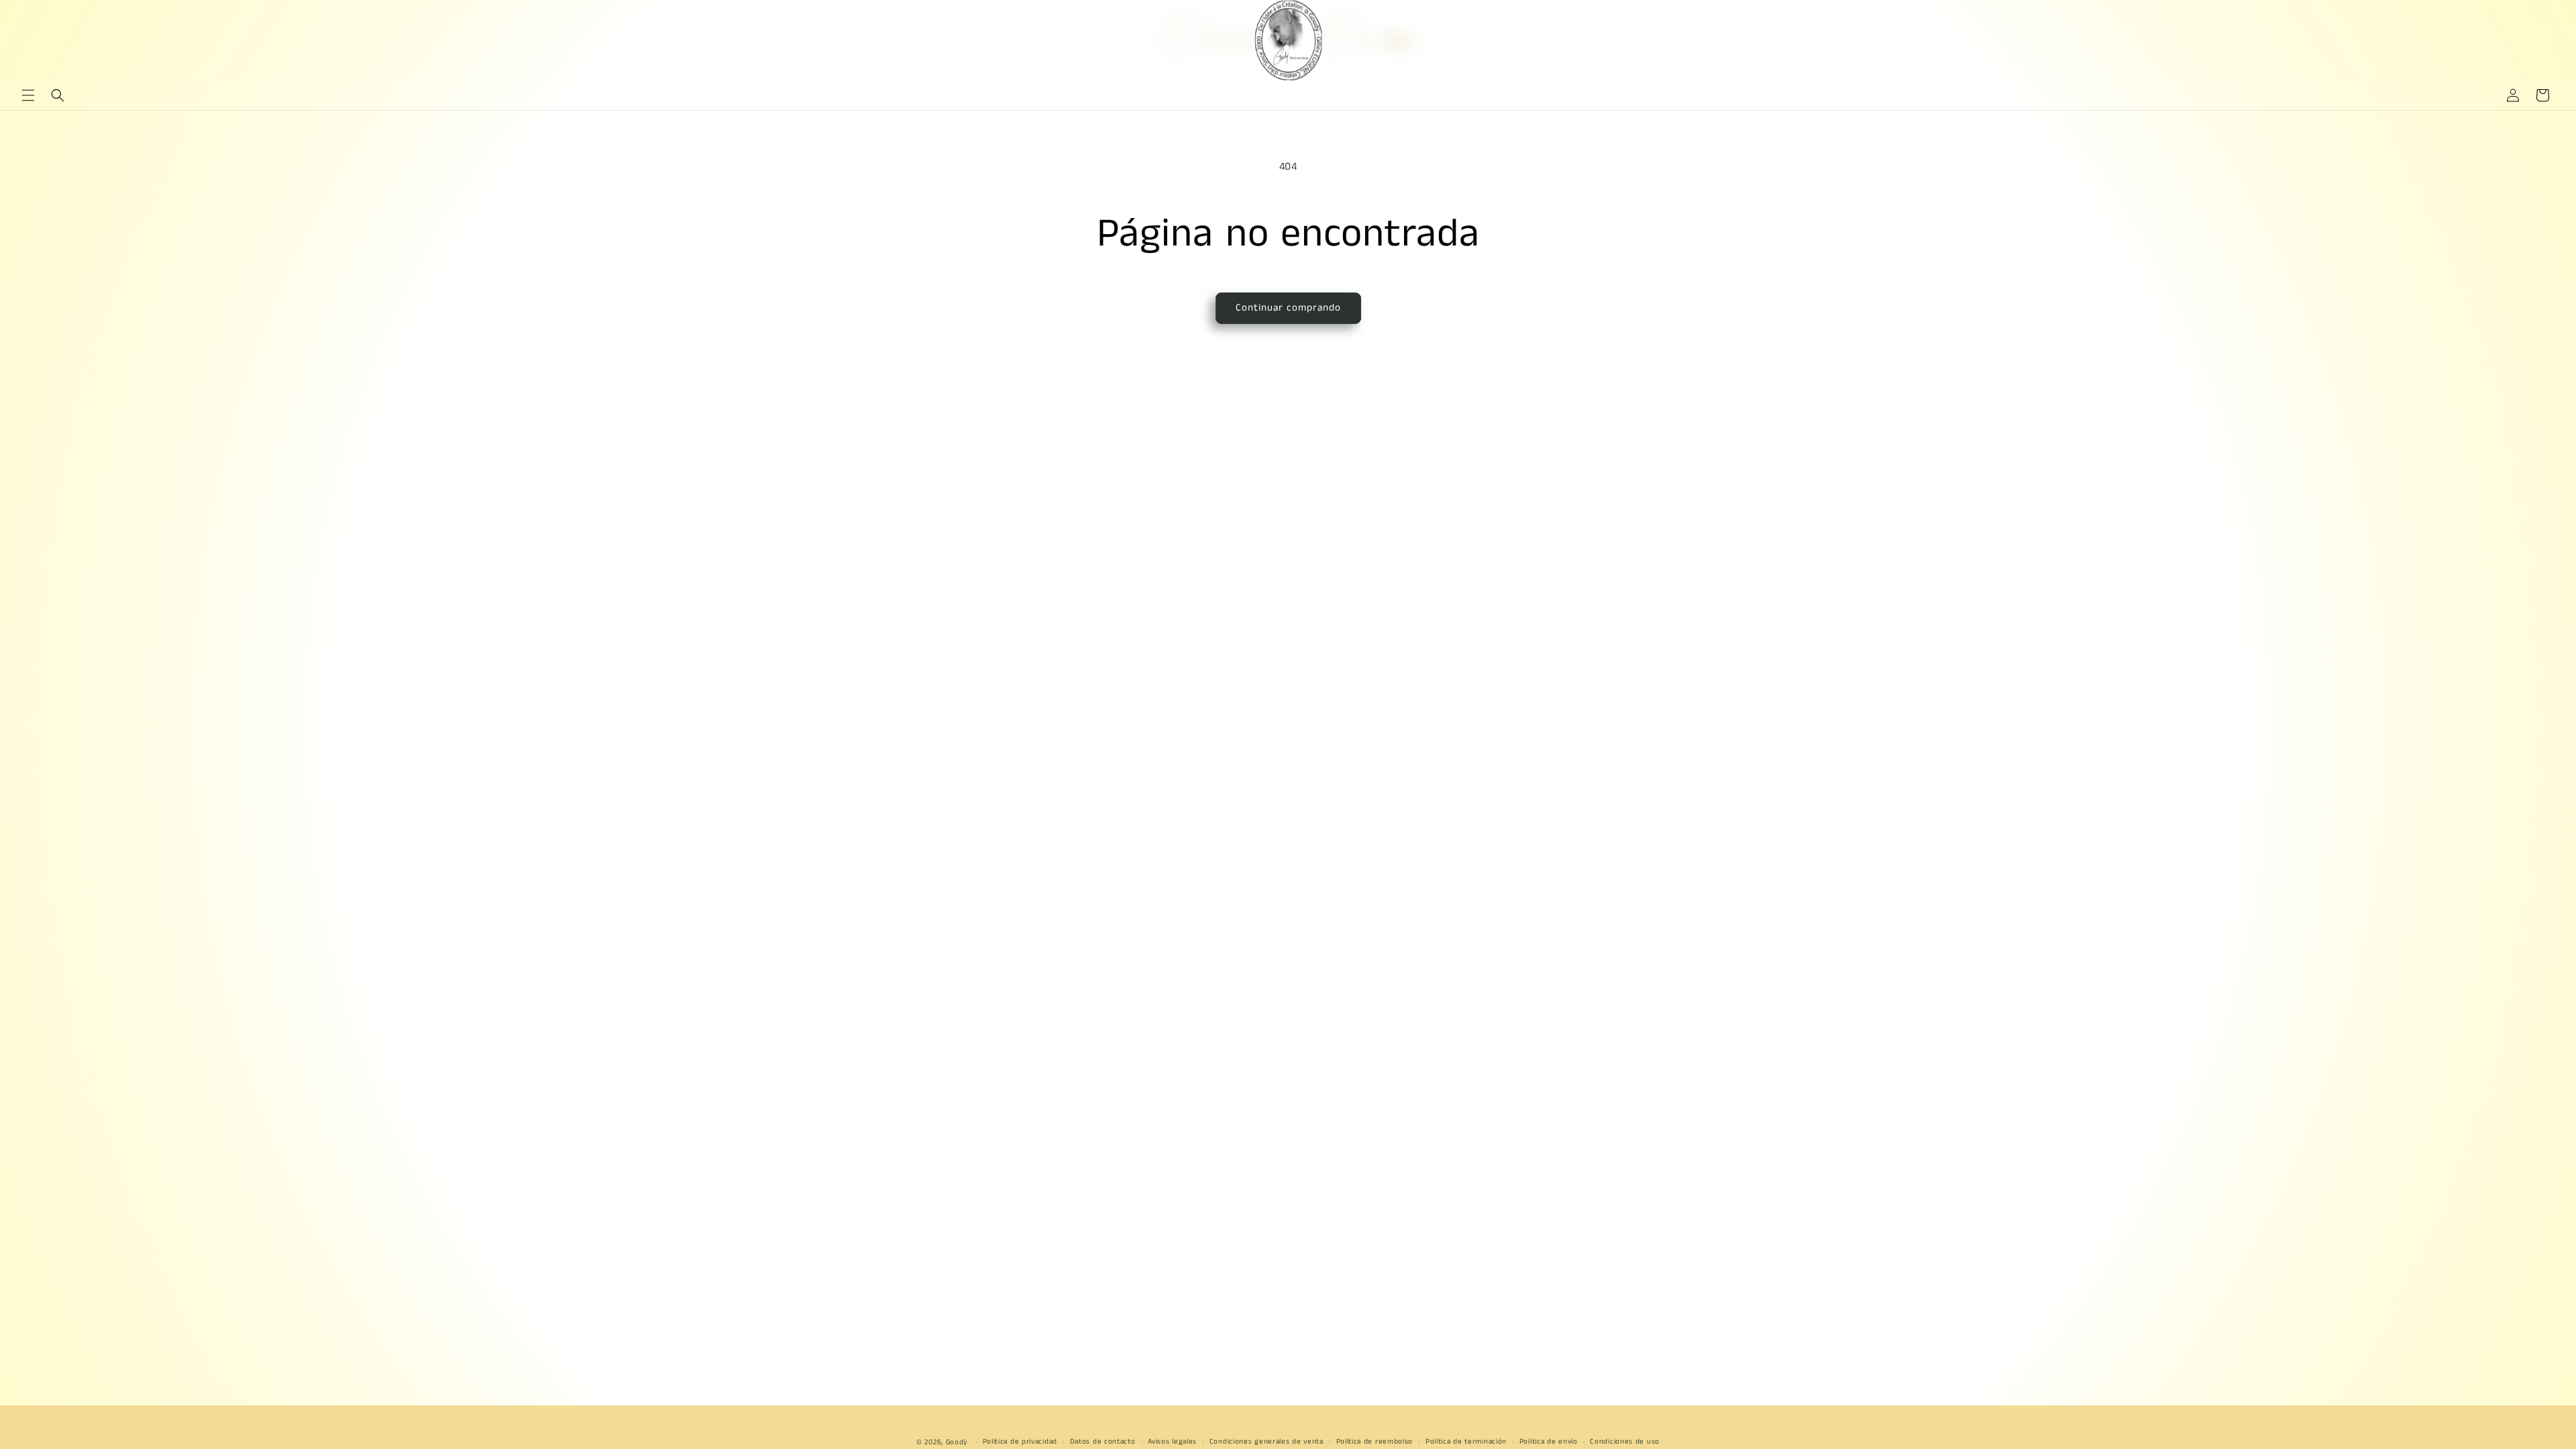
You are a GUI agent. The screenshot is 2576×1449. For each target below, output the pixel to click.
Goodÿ (957, 1442)
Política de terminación (1466, 1442)
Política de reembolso (1375, 1442)
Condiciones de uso (1625, 1442)
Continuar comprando (1288, 308)
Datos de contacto (1103, 1442)
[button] (28, 95)
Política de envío (1549, 1442)
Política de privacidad (1020, 1442)
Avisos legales (1172, 1442)
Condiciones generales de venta (1267, 1442)
